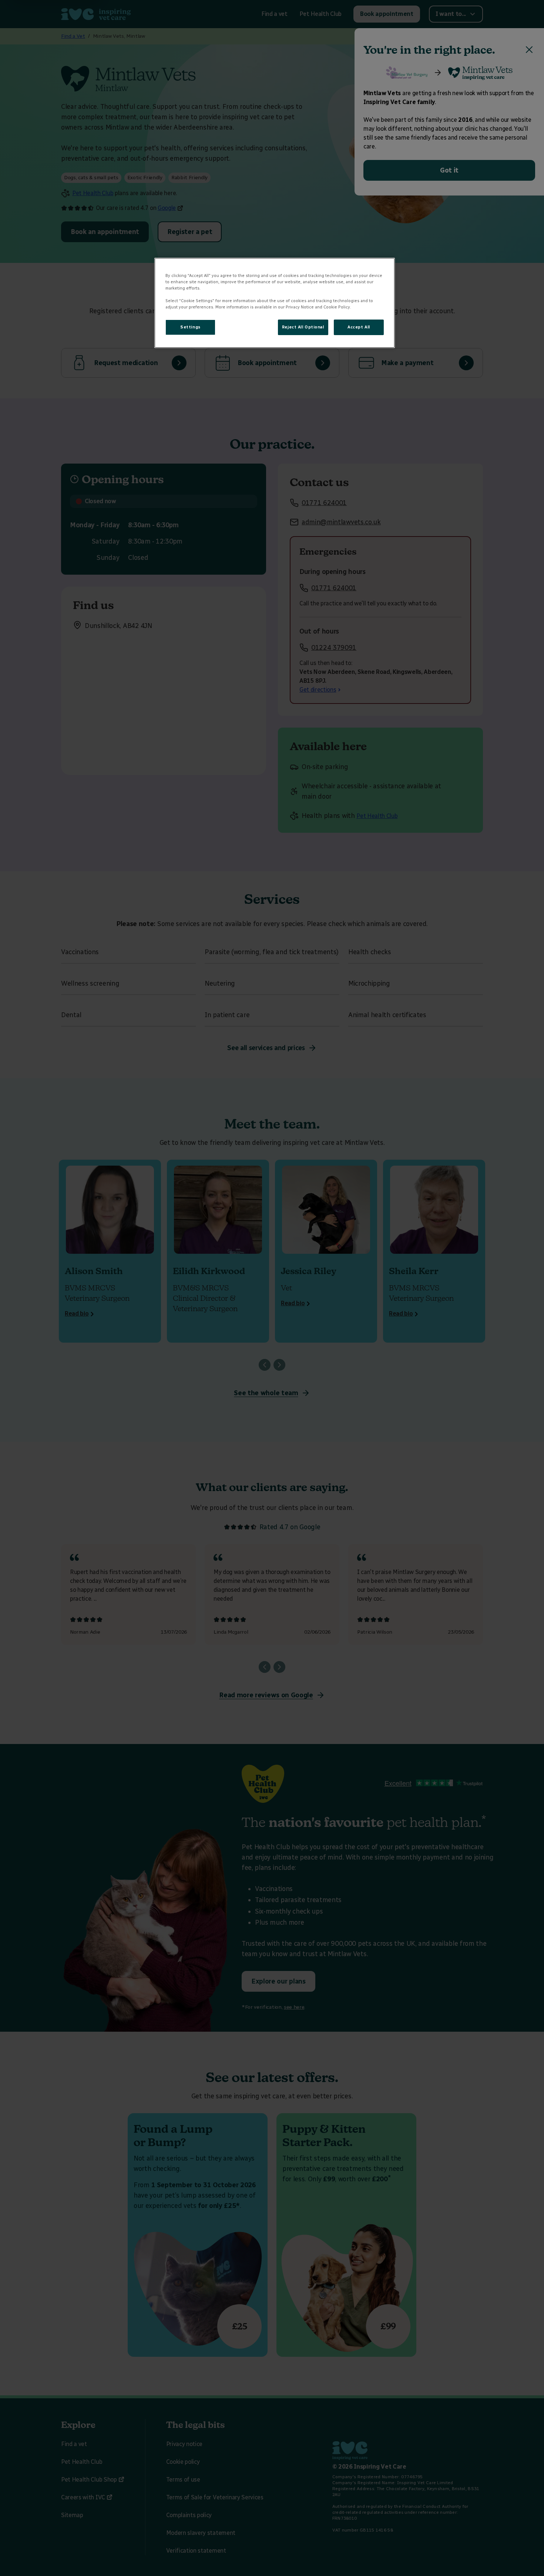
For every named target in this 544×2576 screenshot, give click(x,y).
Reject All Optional (303, 327)
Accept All (359, 327)
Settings (190, 327)
